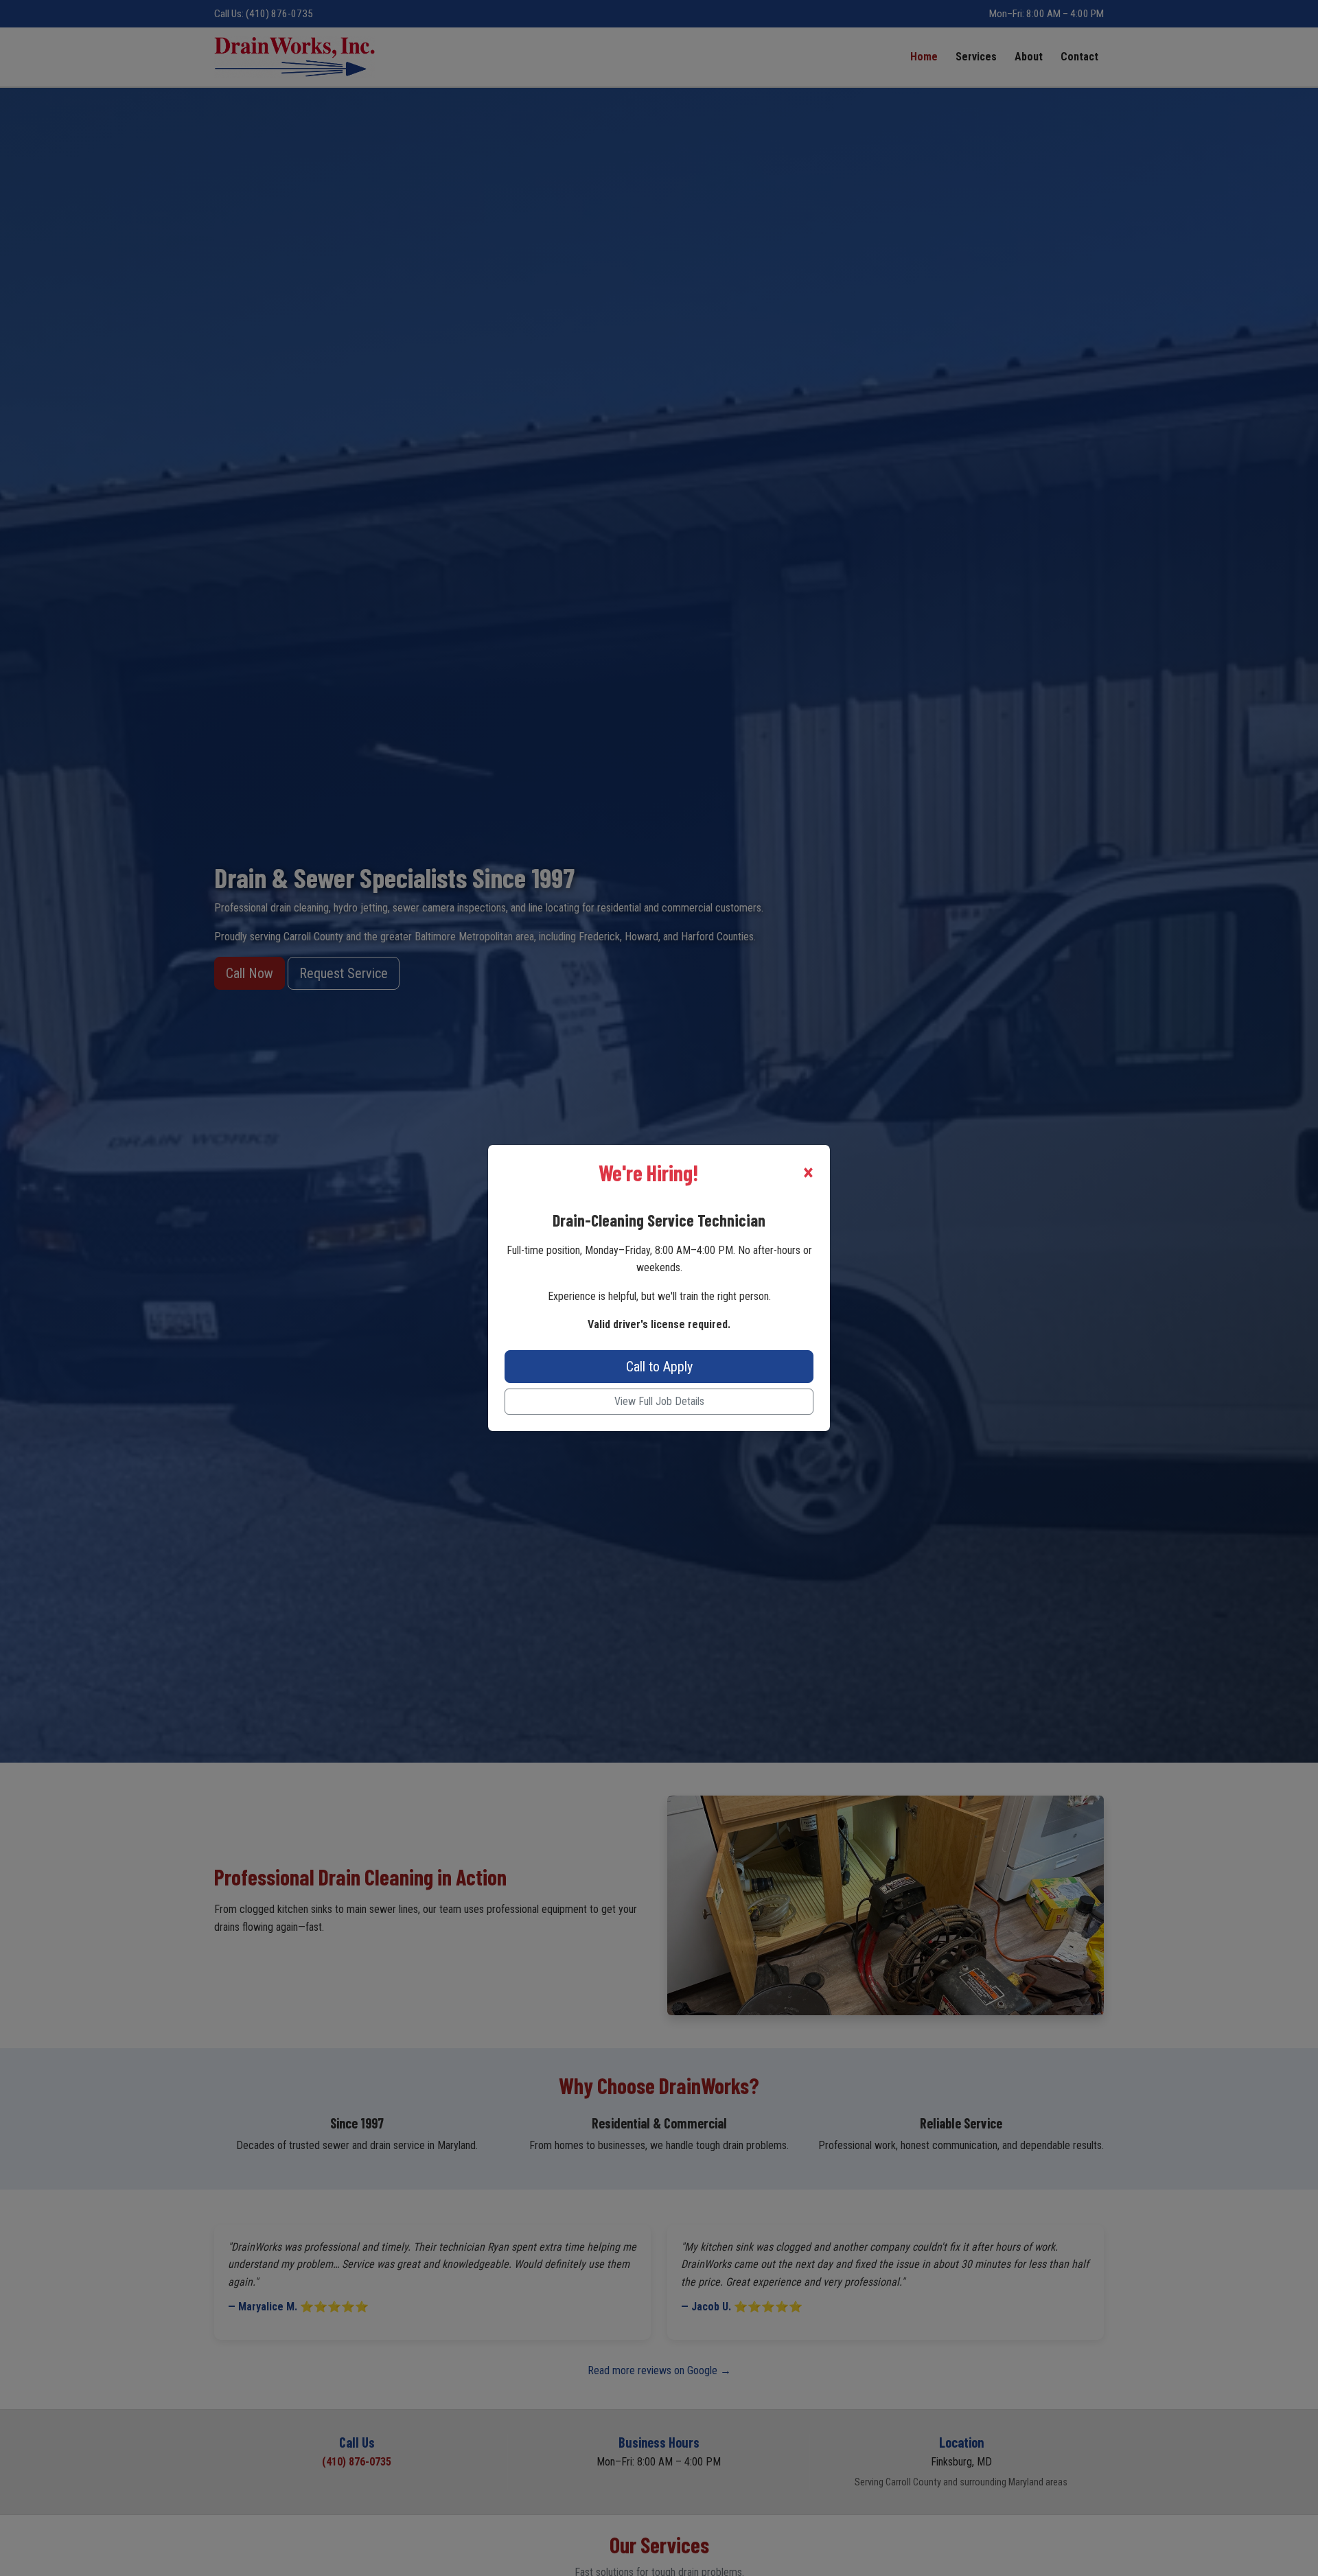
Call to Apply (659, 1367)
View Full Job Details (659, 1401)
